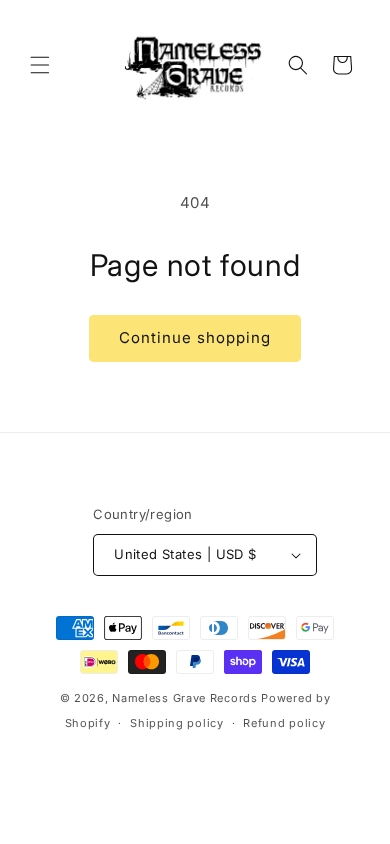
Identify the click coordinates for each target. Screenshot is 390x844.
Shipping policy (177, 723)
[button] (40, 65)
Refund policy (284, 723)
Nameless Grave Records (184, 698)
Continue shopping (195, 337)
